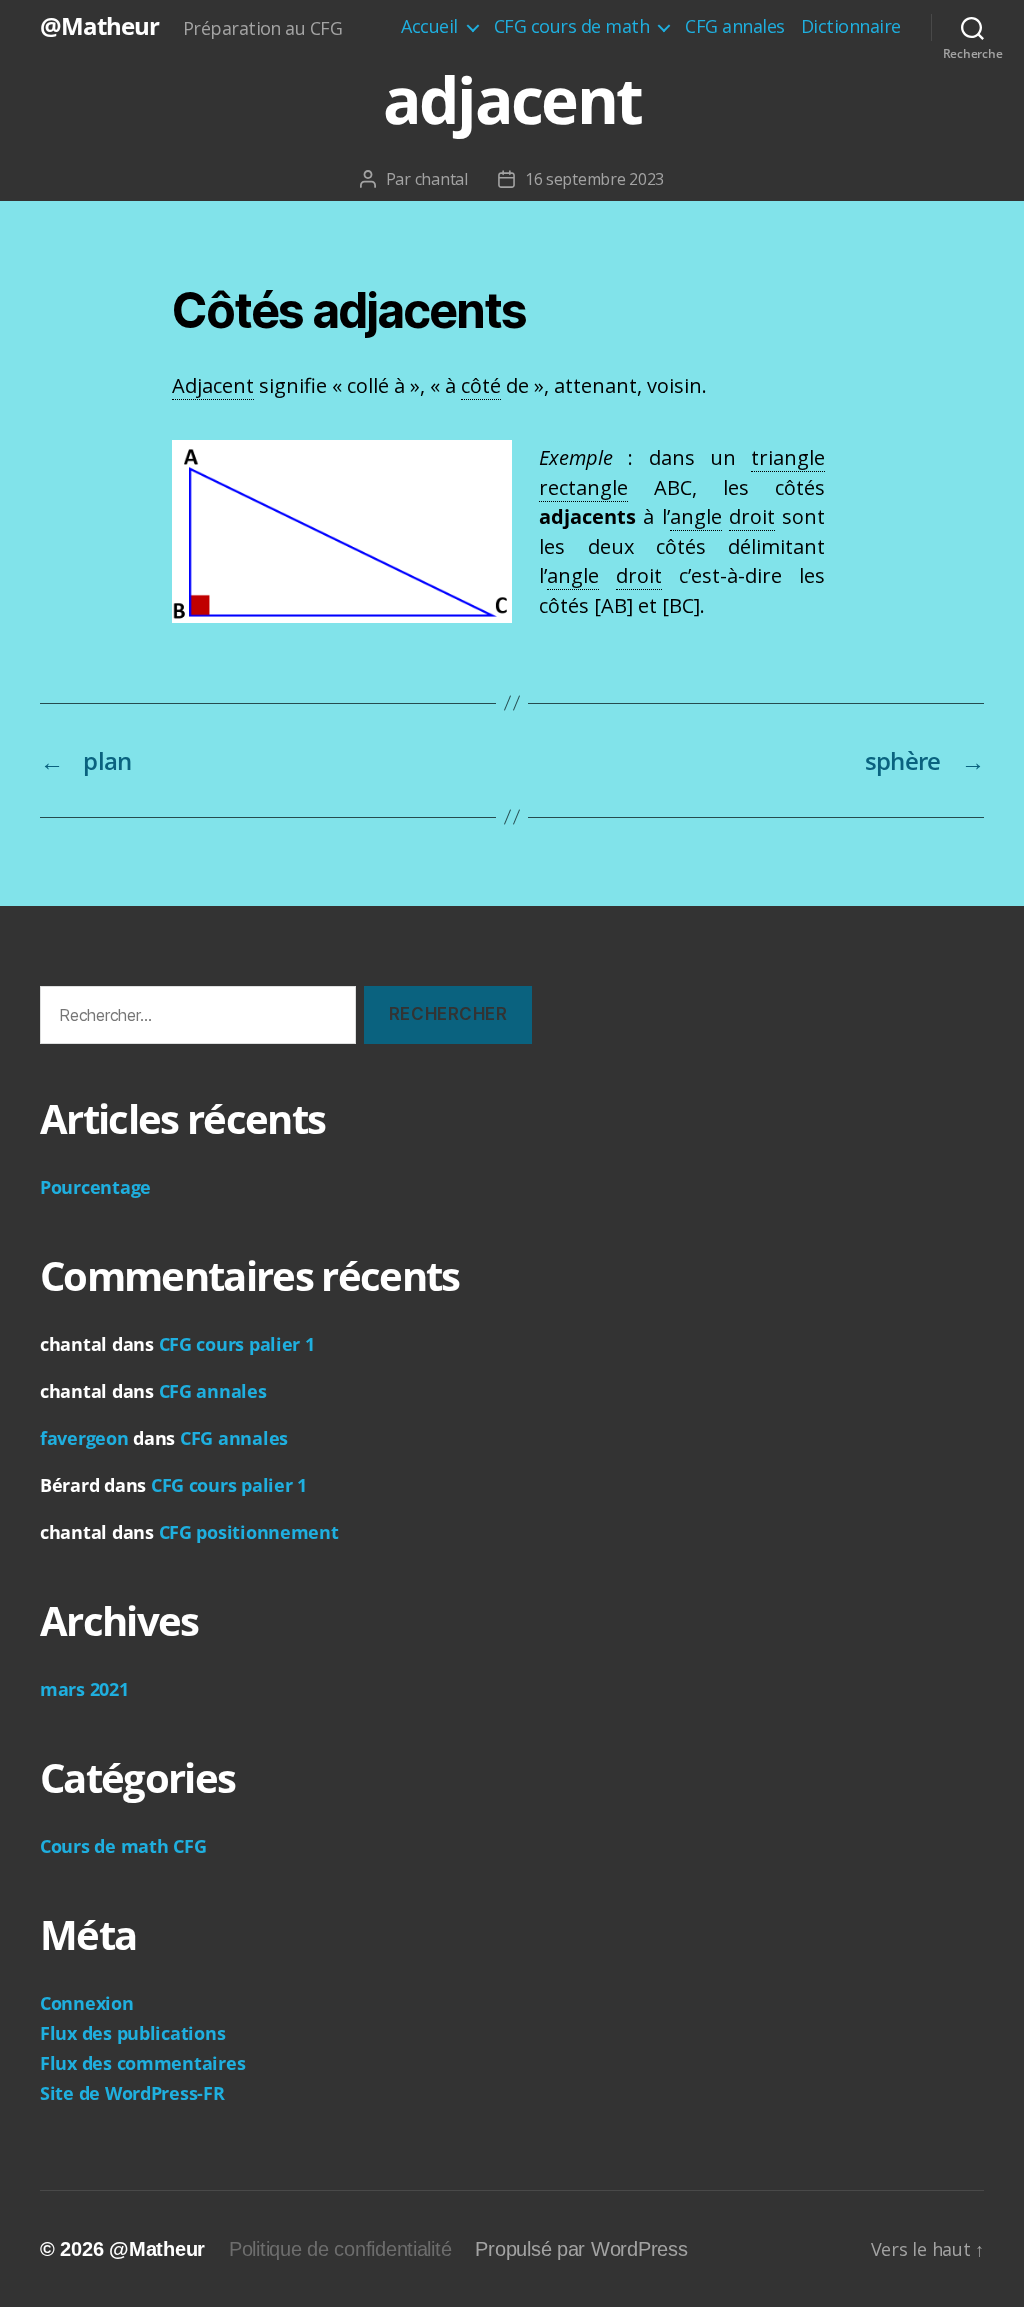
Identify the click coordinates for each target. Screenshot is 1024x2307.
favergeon (84, 1438)
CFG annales (735, 27)
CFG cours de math (572, 27)
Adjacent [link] (213, 385)
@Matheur (99, 26)
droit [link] (752, 516)
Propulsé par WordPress (581, 2249)
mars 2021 (84, 1689)
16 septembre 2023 (594, 179)
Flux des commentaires (142, 2063)
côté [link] (481, 385)
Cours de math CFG (123, 1846)
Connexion (87, 2003)
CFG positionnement (249, 1532)
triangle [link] (788, 457)
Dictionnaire (851, 27)
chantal (441, 179)
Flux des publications (132, 2033)
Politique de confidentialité (340, 2249)
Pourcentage (95, 1187)
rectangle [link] (583, 487)
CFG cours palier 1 (237, 1344)
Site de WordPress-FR (132, 2093)
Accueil (429, 27)
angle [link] (696, 516)
